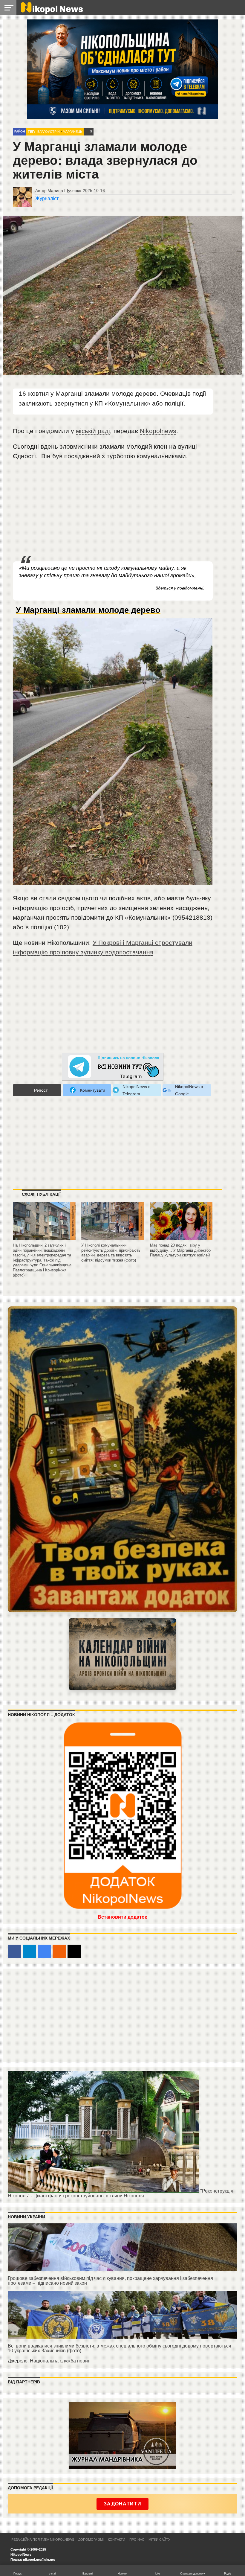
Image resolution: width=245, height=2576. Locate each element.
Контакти (117, 2540)
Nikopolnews (158, 431)
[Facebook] (14, 1951)
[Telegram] (29, 1951)
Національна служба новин (60, 2361)
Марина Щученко (64, 191)
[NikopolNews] (113, 1067)
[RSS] (59, 1951)
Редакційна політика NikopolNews (43, 2540)
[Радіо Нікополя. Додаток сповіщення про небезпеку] (122, 1459)
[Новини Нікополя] (51, 12)
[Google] (44, 1951)
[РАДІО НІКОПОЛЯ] (122, 1654)
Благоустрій (49, 132)
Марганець (72, 132)
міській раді (93, 431)
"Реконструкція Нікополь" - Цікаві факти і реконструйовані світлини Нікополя (121, 2193)
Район (20, 131)
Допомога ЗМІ (91, 2540)
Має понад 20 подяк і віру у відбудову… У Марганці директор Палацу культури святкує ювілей (180, 1250)
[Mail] (74, 1951)
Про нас (137, 2540)
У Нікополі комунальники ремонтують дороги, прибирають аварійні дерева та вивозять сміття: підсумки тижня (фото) (111, 1253)
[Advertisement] (113, 511)
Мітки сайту (159, 2540)
